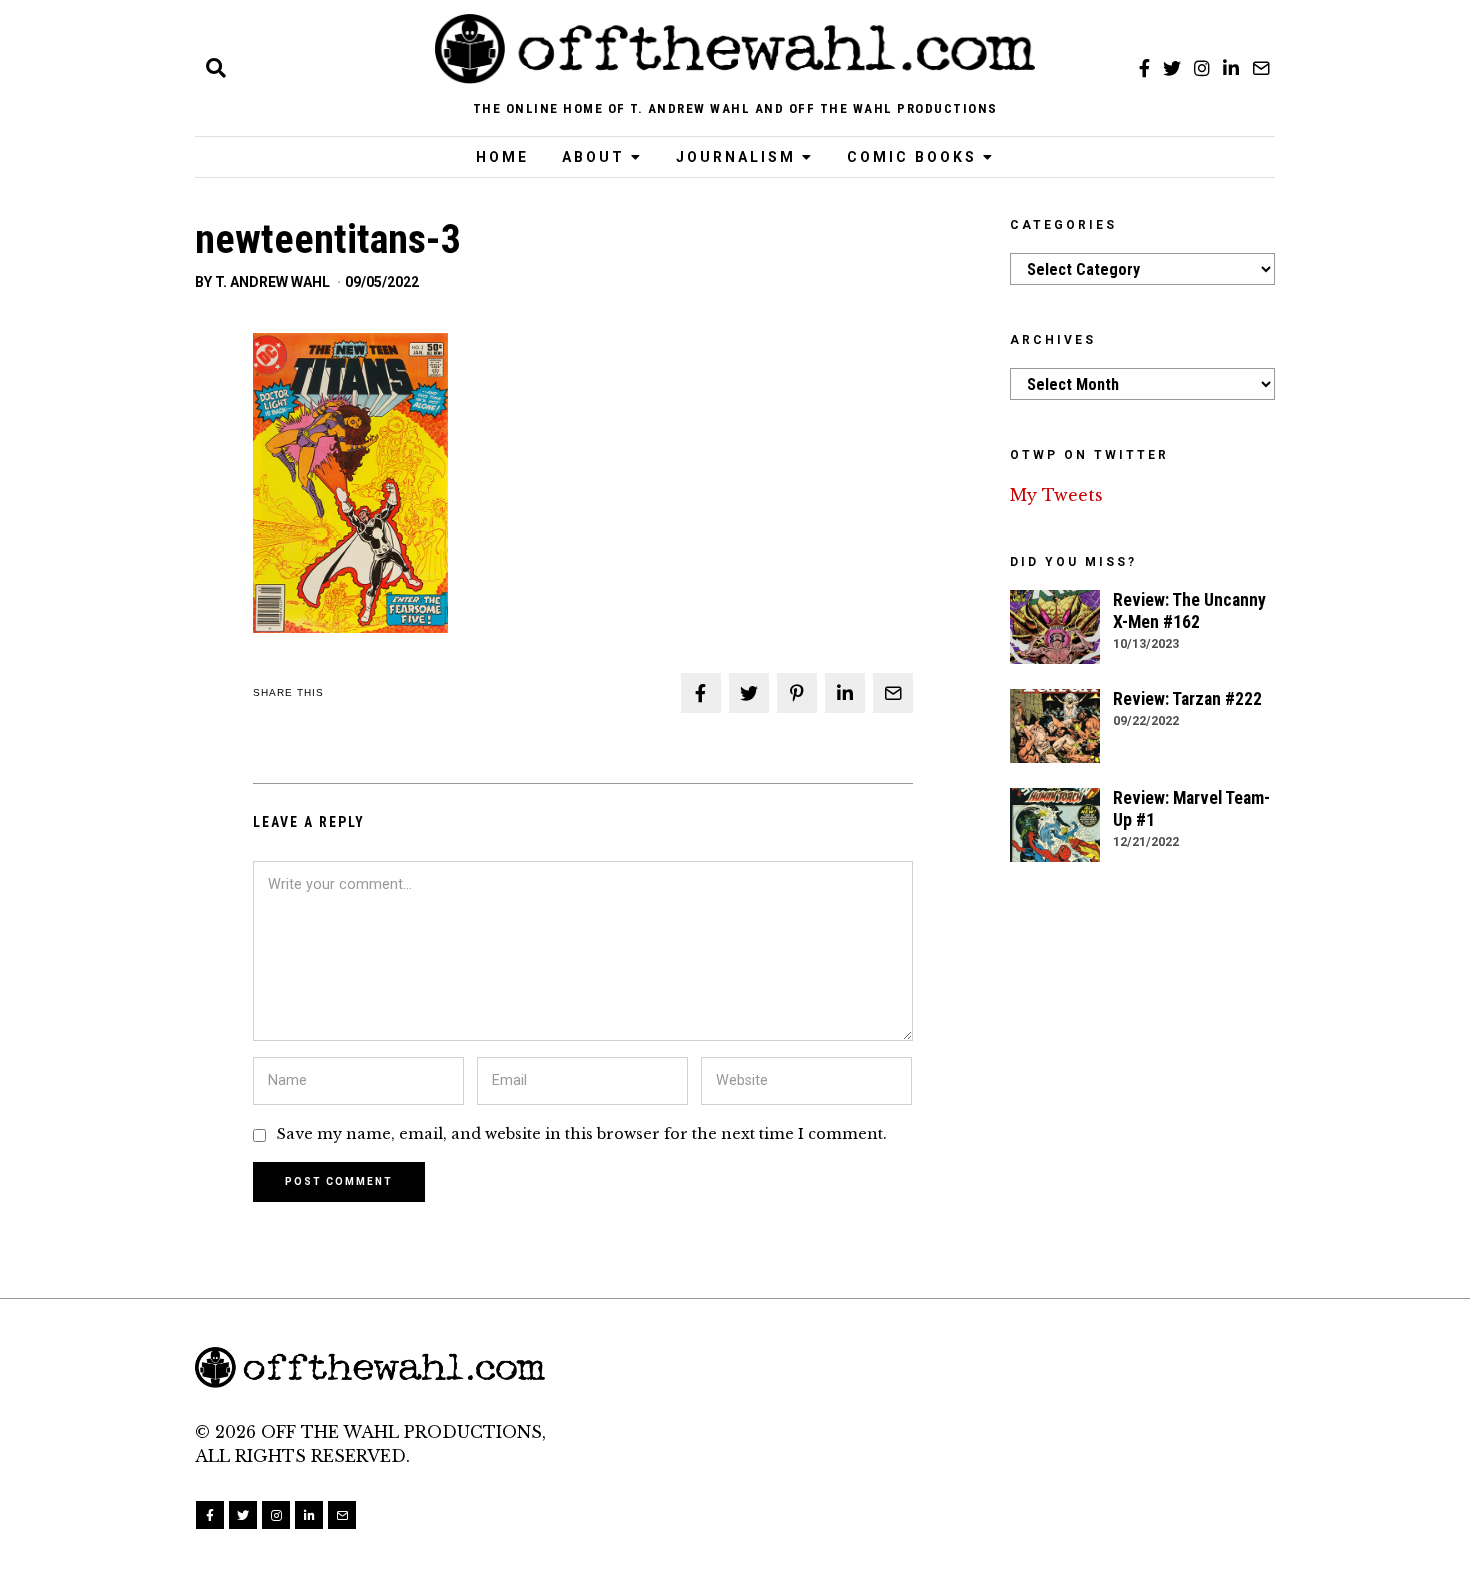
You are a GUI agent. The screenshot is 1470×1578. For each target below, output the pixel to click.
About (593, 157)
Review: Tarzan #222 (1187, 699)
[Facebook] (1144, 68)
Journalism (736, 157)
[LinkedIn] (1231, 68)
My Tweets (1056, 495)
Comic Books (912, 157)
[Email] (1261, 68)
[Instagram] (1202, 68)
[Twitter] (1172, 68)
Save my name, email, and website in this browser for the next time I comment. (582, 1134)
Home (502, 157)
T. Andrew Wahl (272, 282)
